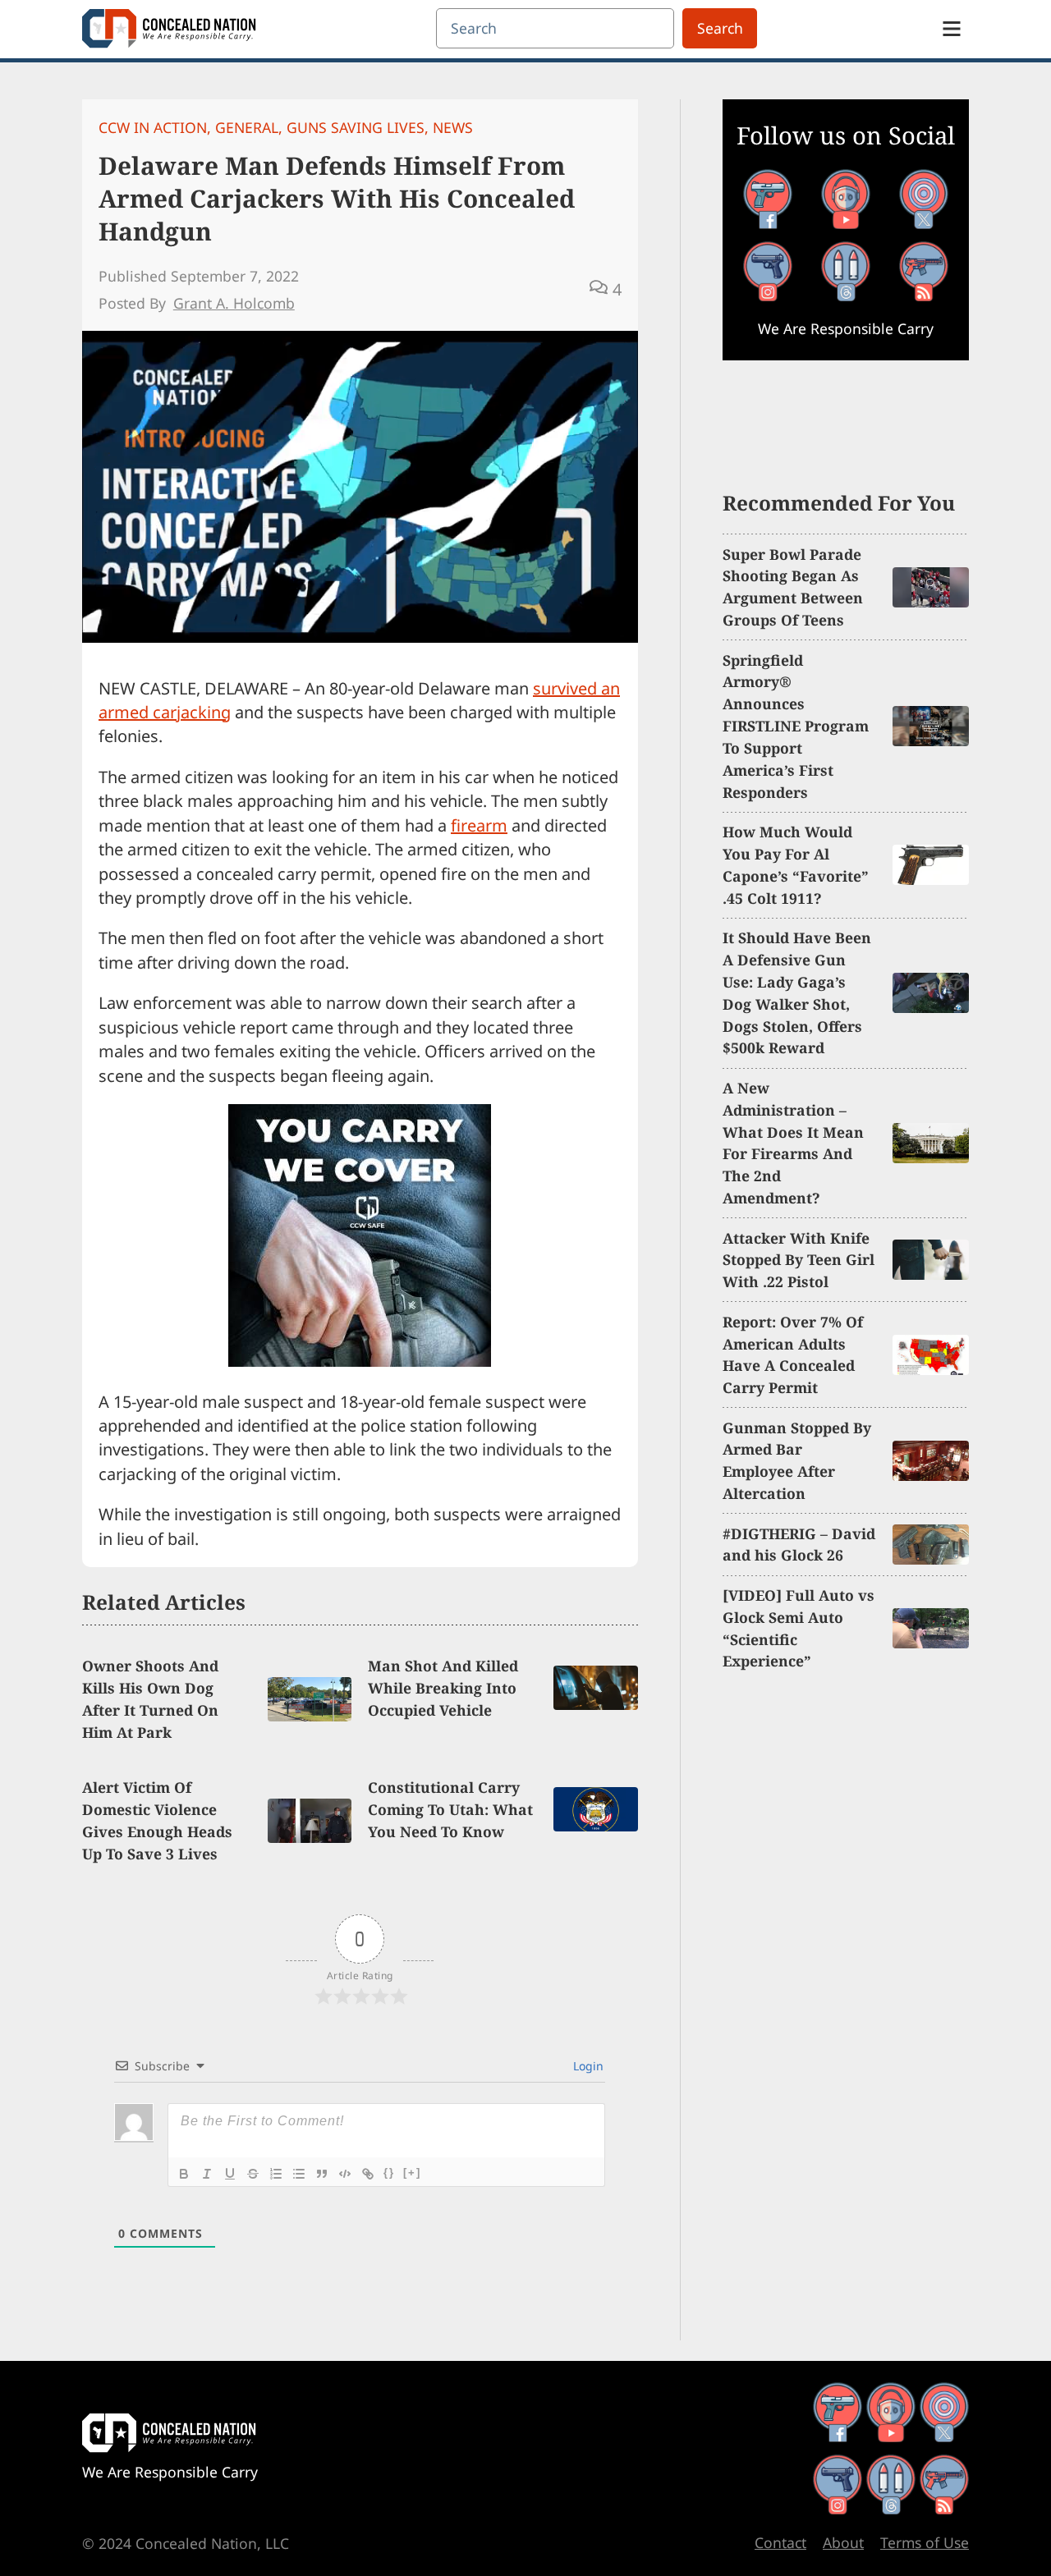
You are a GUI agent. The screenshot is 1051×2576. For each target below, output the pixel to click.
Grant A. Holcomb (234, 303)
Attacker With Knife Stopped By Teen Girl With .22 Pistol (799, 1260)
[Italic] (207, 2174)
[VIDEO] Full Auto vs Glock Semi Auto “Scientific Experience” (799, 1628)
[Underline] (230, 2174)
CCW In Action (153, 127)
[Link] (368, 2174)
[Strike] (253, 2174)
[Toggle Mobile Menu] (952, 29)
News (453, 127)
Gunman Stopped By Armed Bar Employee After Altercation (797, 1461)
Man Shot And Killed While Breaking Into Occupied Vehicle (443, 1688)
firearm (479, 825)
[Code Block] (345, 2174)
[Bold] (184, 2174)
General (247, 127)
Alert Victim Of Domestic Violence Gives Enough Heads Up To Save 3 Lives (157, 1820)
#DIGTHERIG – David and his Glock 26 (799, 1545)
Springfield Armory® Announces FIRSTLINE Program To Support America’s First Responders (796, 726)
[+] (412, 2173)
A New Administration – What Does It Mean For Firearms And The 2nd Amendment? (793, 1143)
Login (587, 2066)
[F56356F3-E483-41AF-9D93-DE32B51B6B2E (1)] (360, 1361)
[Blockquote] (322, 2174)
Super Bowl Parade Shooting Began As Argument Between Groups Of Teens (793, 587)
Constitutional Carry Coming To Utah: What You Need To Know (450, 1809)
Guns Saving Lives (356, 127)
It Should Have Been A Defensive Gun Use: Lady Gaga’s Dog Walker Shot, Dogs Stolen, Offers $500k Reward (797, 992)
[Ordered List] (276, 2174)
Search (720, 28)
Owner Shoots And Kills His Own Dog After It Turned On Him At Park (150, 1699)
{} (389, 2173)
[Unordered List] (299, 2174)
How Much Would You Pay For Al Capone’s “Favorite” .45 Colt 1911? (796, 865)
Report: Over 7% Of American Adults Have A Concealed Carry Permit (793, 1355)
